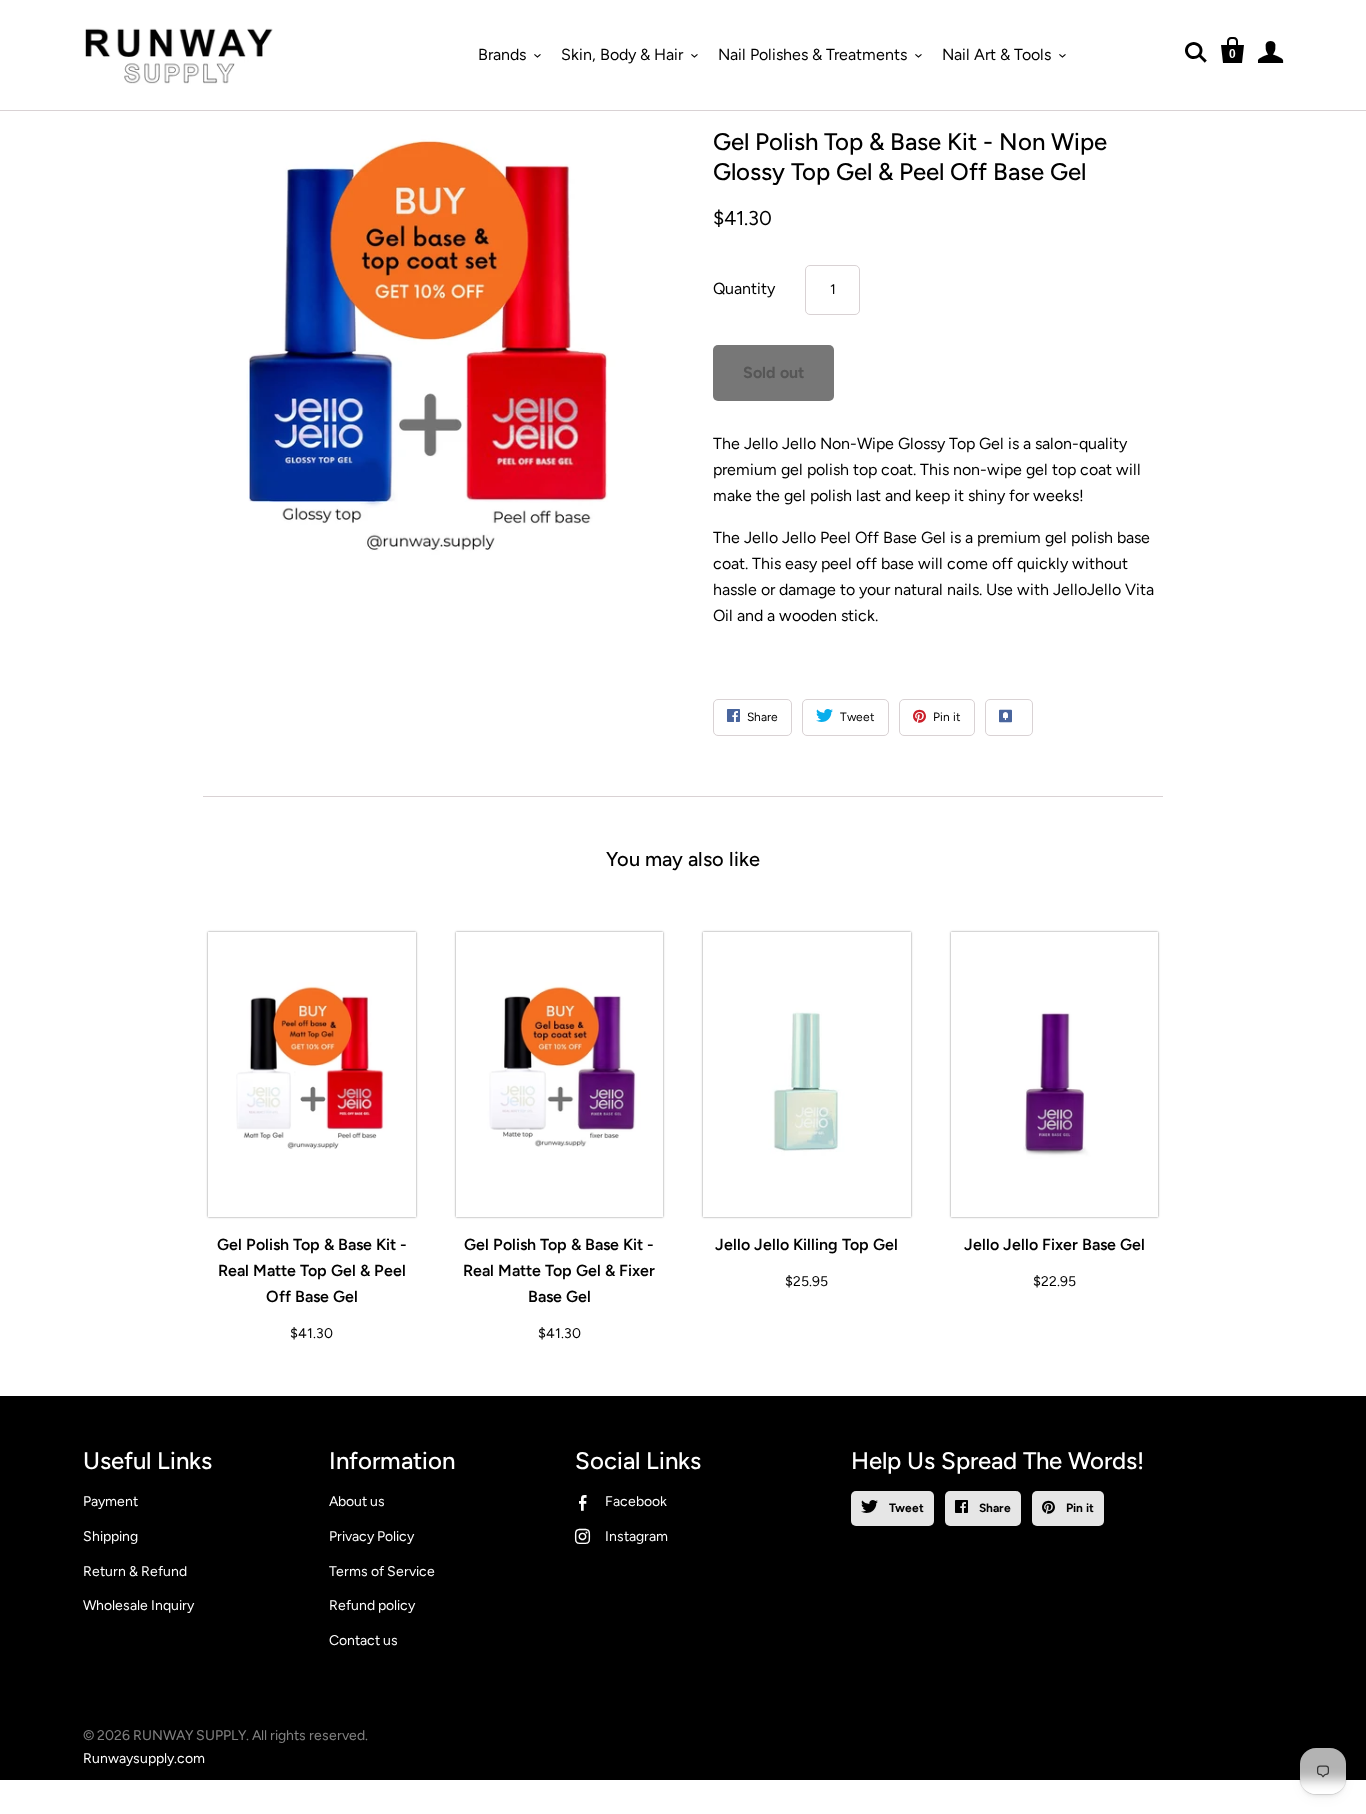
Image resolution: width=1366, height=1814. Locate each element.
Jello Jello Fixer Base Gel (1054, 1244)
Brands (502, 54)
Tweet (905, 1508)
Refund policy (372, 1605)
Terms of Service (382, 1571)
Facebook (636, 1501)
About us (357, 1501)
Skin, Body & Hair (622, 54)
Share (993, 1508)
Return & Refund (135, 1571)
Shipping (110, 1536)
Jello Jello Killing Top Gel (806, 1244)
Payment (110, 1501)
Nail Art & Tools (996, 54)
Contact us (363, 1640)
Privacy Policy (371, 1536)
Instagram (636, 1536)
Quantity (744, 288)
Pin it (1078, 1508)
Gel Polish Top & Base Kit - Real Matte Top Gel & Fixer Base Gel (559, 1270)
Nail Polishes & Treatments (812, 54)
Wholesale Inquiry (138, 1605)
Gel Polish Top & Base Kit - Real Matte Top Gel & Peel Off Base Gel (312, 1270)
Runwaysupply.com (144, 1758)
